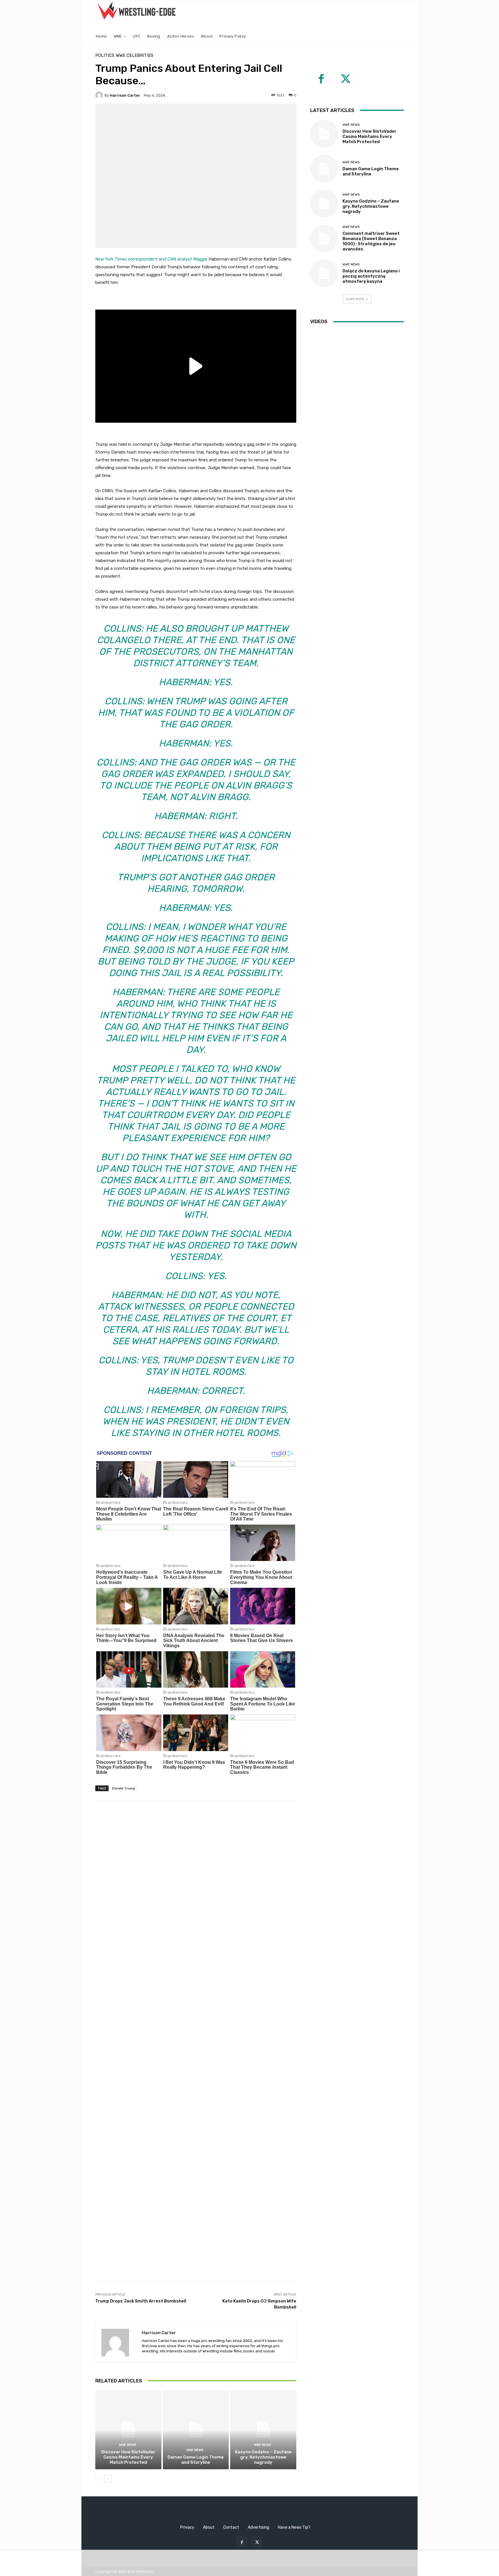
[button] (397, 36)
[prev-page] (99, 2479)
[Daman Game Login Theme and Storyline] (196, 2430)
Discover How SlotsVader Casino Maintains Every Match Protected (128, 2457)
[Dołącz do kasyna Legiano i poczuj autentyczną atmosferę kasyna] (324, 273)
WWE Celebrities (135, 56)
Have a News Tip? (294, 2527)
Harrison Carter (125, 95)
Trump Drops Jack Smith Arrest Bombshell (141, 2301)
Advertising (258, 2527)
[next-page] (108, 2479)
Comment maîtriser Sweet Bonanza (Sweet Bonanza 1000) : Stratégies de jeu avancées (371, 241)
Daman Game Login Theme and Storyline (196, 2460)
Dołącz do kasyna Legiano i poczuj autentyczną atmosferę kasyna (371, 276)
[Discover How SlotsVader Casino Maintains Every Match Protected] (128, 2430)
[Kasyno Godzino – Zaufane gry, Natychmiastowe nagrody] (263, 2430)
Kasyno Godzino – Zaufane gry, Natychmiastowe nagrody (263, 2457)
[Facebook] (321, 80)
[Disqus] (196, 2032)
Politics (105, 56)
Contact (231, 2527)
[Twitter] (346, 80)
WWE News (128, 2445)
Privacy (187, 2527)
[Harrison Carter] (100, 95)
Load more (355, 299)
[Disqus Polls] (196, 1882)
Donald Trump (124, 1788)
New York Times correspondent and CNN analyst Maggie (151, 259)
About (209, 2527)
